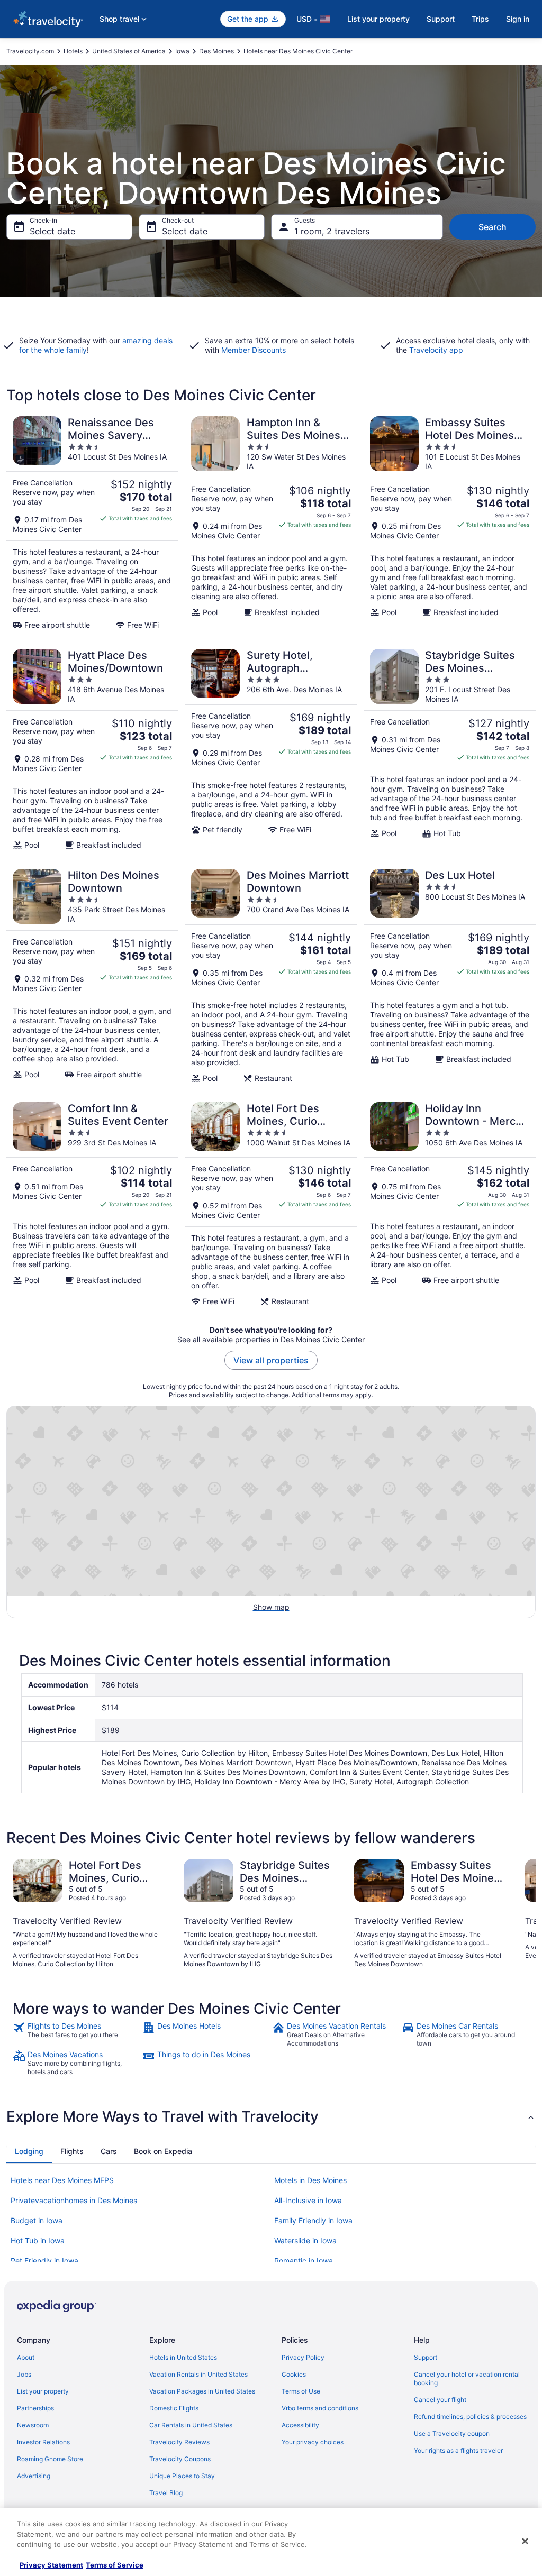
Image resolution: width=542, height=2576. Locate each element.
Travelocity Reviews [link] (179, 2442)
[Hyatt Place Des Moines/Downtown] (92, 749)
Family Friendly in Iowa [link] (313, 2220)
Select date (52, 231)
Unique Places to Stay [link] (182, 2476)
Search (493, 227)
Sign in (518, 19)
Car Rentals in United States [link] (191, 2425)
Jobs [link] (24, 2374)
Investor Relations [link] (43, 2442)
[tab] (29, 2151)
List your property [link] (43, 2391)
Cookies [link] (294, 2374)
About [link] (26, 2357)
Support (441, 19)
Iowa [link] (182, 51)
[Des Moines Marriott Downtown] (271, 976)
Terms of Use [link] (301, 2391)
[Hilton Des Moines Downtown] (92, 976)
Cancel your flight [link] (440, 2400)
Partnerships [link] (35, 2408)
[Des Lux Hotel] (450, 976)
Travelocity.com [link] (30, 51)
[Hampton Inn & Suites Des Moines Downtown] (271, 523)
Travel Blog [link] (166, 2493)
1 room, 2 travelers (332, 231)
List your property (378, 19)
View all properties (271, 1360)
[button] (271, 2116)
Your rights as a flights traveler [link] (458, 2450)
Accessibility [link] (300, 2425)
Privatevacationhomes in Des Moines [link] (74, 2200)
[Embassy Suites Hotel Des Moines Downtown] (450, 523)
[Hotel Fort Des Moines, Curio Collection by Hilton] (271, 1204)
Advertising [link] (34, 2476)
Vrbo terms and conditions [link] (320, 2408)
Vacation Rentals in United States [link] (198, 2374)
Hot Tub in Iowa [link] (38, 2240)
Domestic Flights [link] (174, 2408)
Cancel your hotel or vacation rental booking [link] (467, 2378)
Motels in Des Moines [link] (310, 2180)
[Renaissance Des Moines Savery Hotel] (92, 523)
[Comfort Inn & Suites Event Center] (92, 1204)
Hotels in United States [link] (183, 2357)
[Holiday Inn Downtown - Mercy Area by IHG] (450, 1204)
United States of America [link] (129, 51)
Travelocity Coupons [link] (180, 2459)
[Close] (525, 2541)
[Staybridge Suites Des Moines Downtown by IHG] (450, 749)
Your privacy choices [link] (313, 2442)
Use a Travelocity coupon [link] (452, 2433)
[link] (76, 2034)
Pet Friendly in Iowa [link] (44, 2261)
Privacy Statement (51, 2565)
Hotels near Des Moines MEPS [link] (62, 2180)
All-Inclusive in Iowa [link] (308, 2200)
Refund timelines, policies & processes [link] (470, 2417)
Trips (480, 19)
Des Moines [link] (216, 51)
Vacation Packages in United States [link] (202, 2391)
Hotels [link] (73, 51)
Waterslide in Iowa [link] (305, 2240)
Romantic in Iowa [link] (304, 2261)
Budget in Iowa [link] (37, 2220)
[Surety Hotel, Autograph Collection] (271, 749)
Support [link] (426, 2357)
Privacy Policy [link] (303, 2357)
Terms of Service (115, 2565)
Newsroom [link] (33, 2425)
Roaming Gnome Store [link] (50, 2459)
